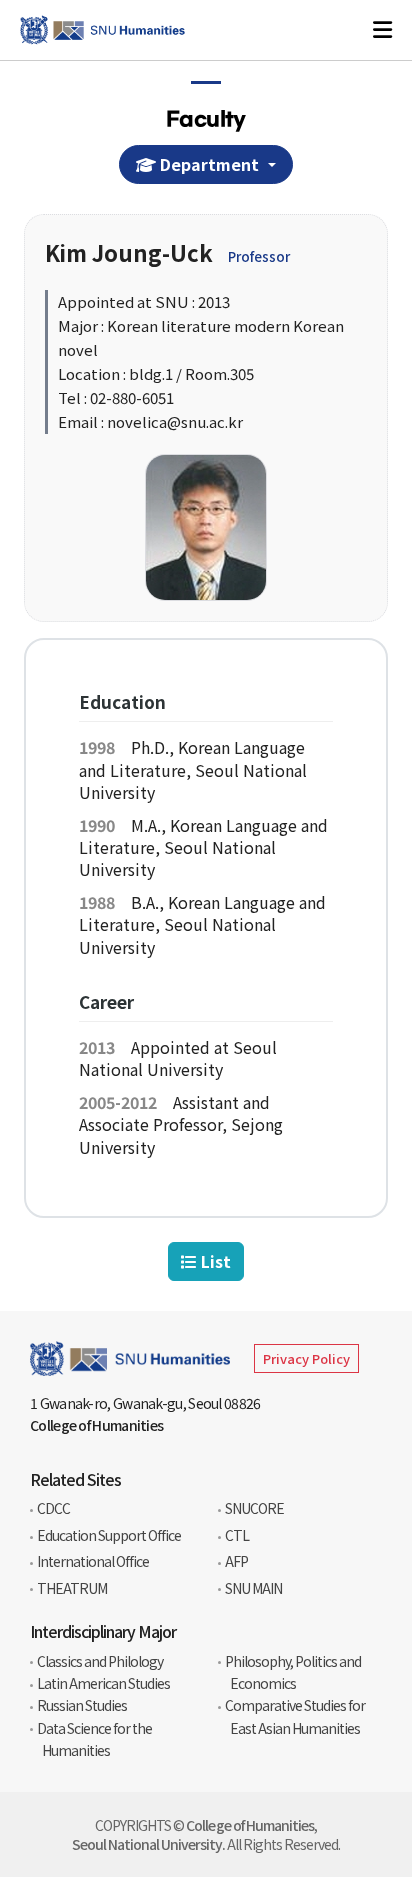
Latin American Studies (103, 1683)
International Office (93, 1561)
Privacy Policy (306, 1358)
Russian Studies (82, 1705)
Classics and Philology (100, 1661)
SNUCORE (254, 1508)
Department (209, 164)
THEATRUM (72, 1588)
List (214, 1261)
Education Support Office (109, 1535)
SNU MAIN (253, 1588)
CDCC (53, 1508)
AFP (236, 1561)
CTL (237, 1535)
